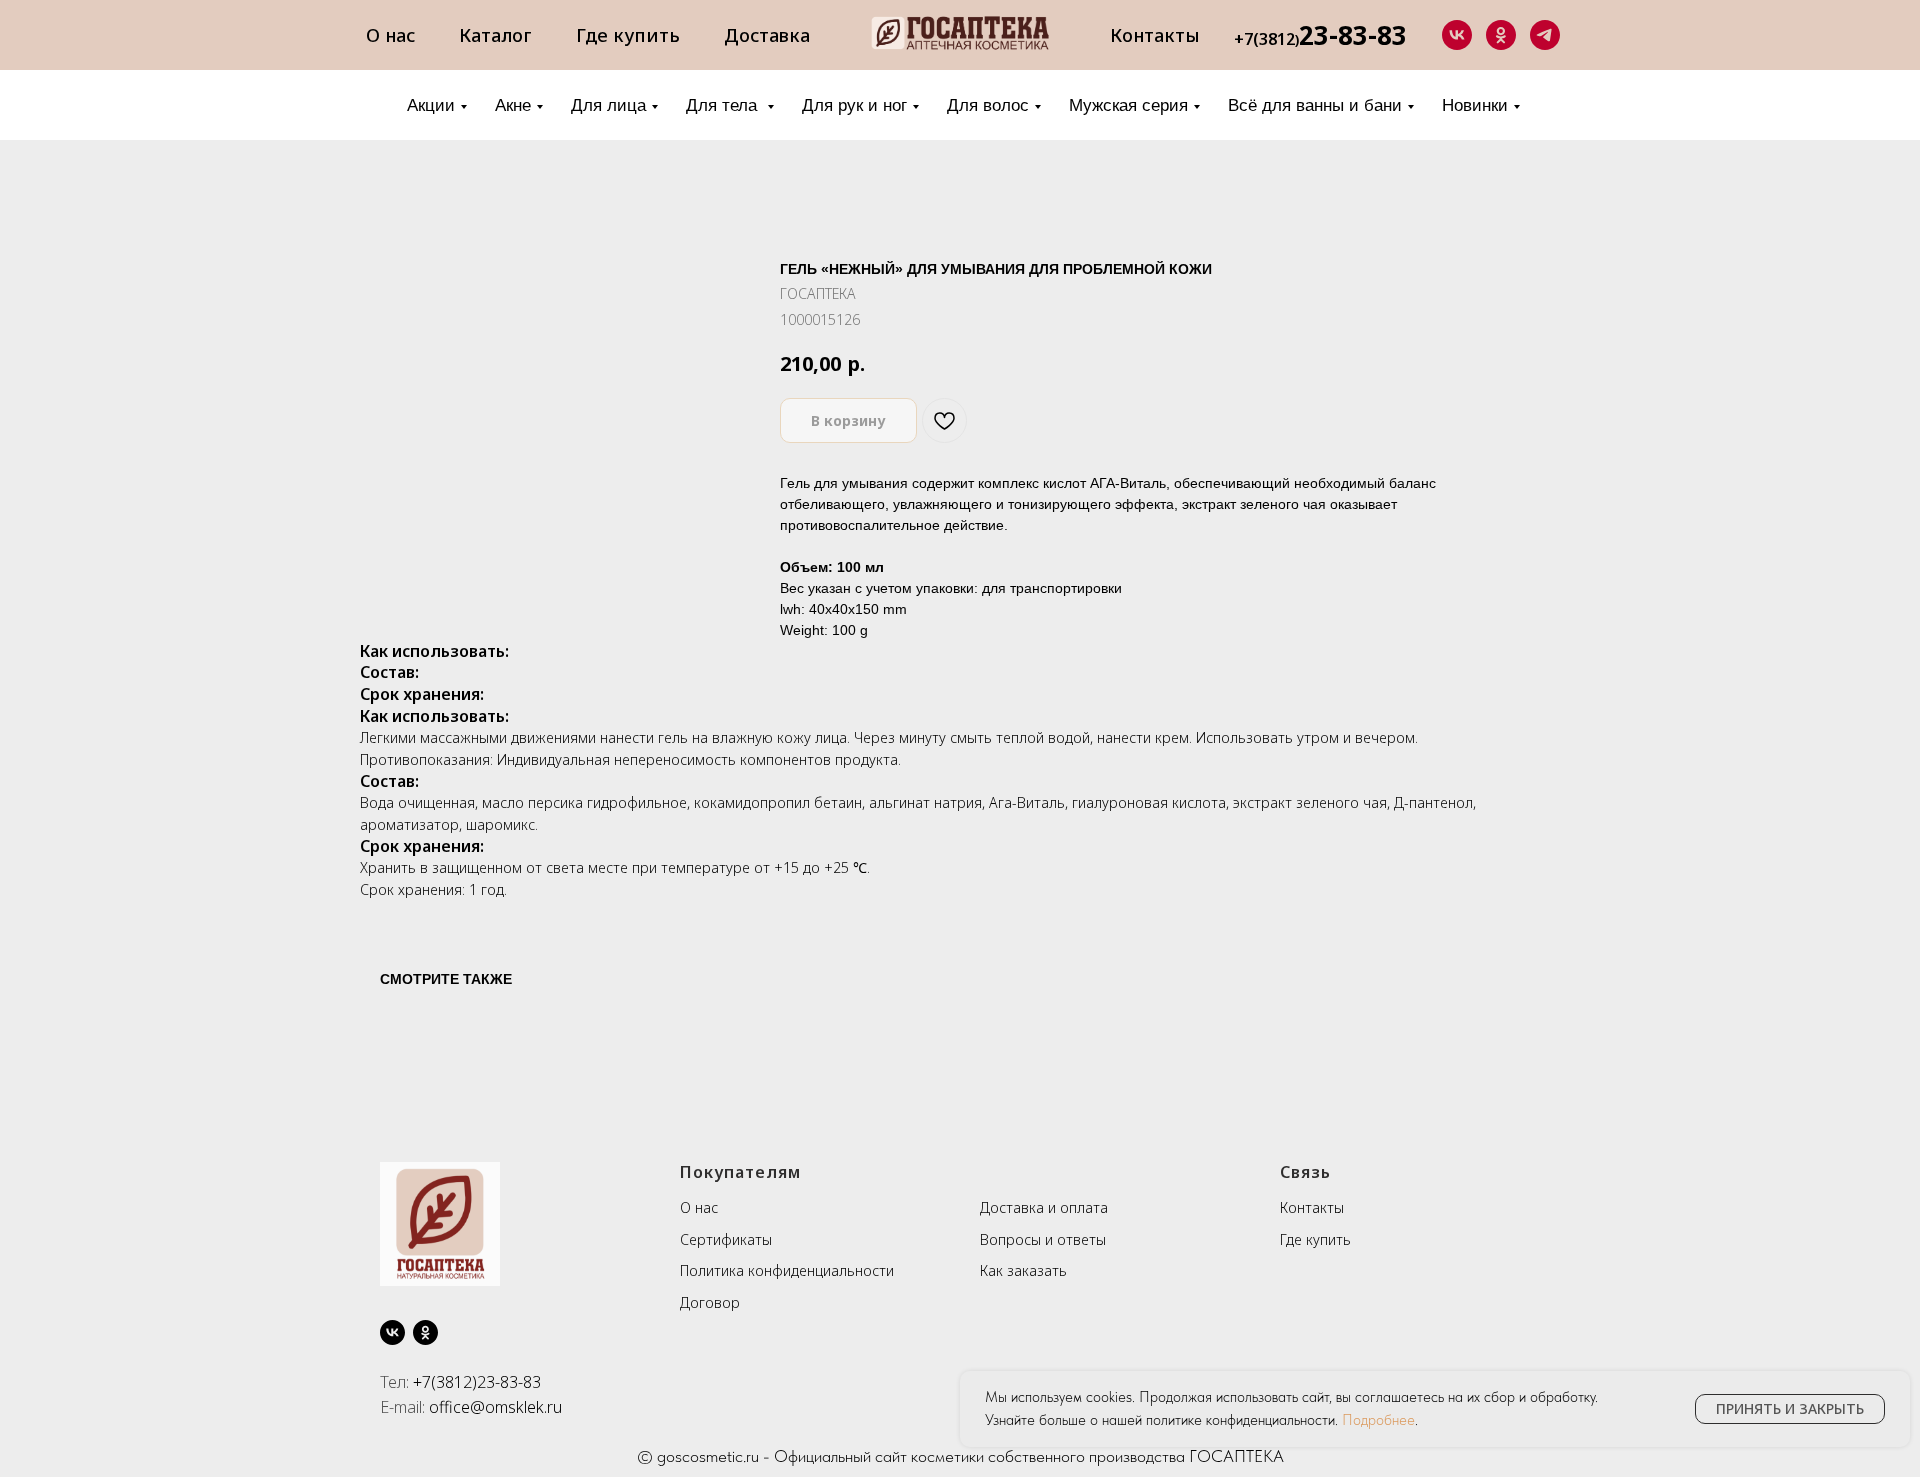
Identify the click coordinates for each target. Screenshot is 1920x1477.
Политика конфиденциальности (787, 1270)
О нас (390, 35)
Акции (431, 105)
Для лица (608, 105)
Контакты (1155, 35)
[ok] (1501, 35)
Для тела (724, 105)
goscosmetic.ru (708, 1456)
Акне (513, 105)
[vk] (1457, 35)
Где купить (628, 35)
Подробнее (1378, 1420)
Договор (710, 1302)
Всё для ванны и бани (1315, 105)
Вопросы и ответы (1043, 1239)
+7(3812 (1264, 39)
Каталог (495, 35)
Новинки (1475, 105)
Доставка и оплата (1044, 1207)
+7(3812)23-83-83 (477, 1382)
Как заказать (1023, 1270)
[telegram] (1545, 35)
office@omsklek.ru (495, 1407)
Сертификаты (726, 1239)
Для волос (988, 105)
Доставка (767, 35)
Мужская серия (1128, 105)
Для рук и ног (854, 105)
